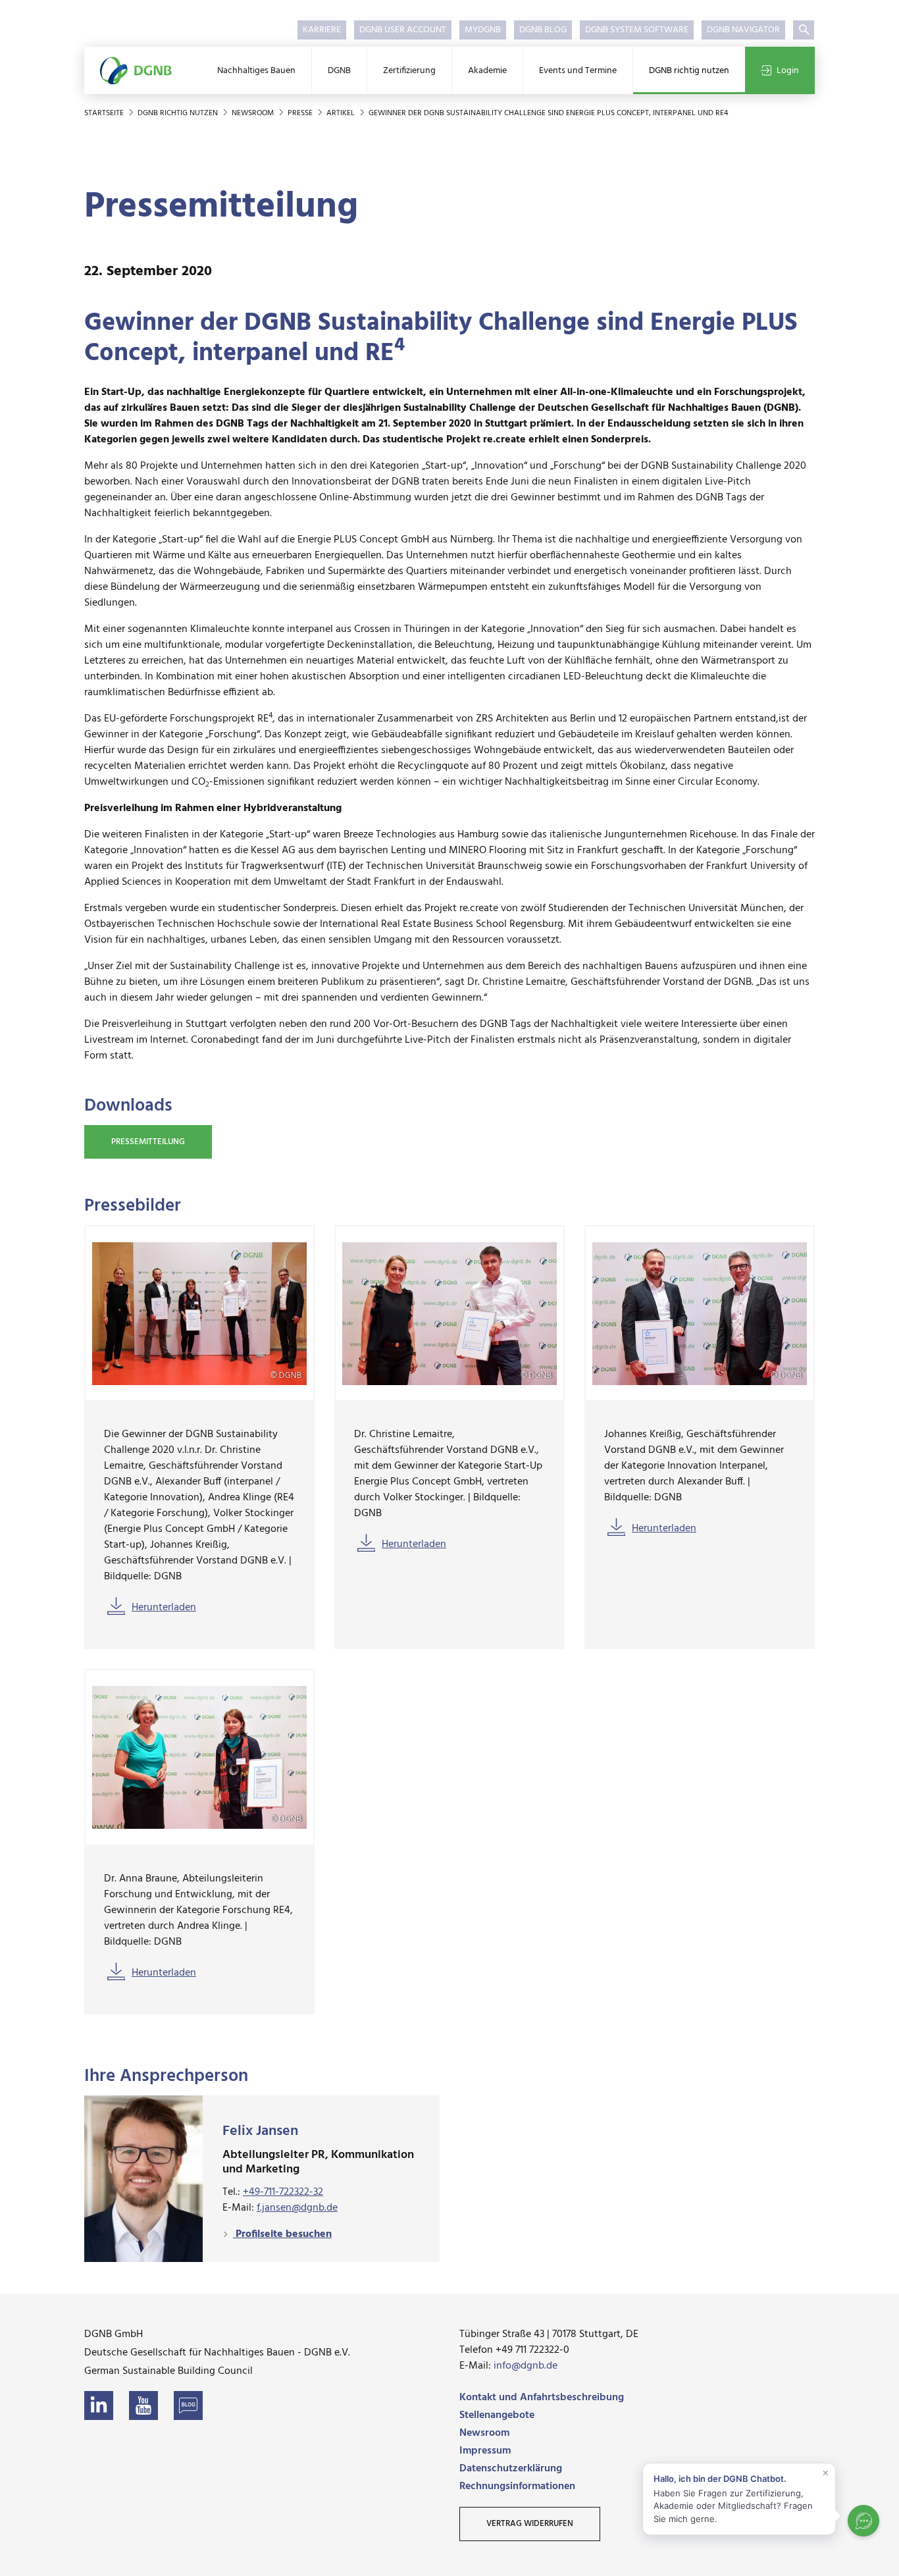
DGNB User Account (403, 30)
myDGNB (483, 30)
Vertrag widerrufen (530, 2524)
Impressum (485, 2451)
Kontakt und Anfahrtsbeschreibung (542, 2398)
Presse (301, 113)
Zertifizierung (409, 71)
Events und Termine (578, 71)
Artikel (342, 113)
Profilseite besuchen (282, 2234)
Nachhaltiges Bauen (256, 71)
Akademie (487, 71)
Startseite (105, 113)
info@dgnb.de (526, 2366)
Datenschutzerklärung (511, 2469)
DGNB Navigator (743, 30)
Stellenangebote (497, 2415)
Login (788, 71)
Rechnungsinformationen (517, 2486)
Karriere (322, 30)
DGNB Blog (543, 30)
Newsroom (254, 113)
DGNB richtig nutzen (689, 71)
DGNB (339, 71)
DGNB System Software (637, 30)
